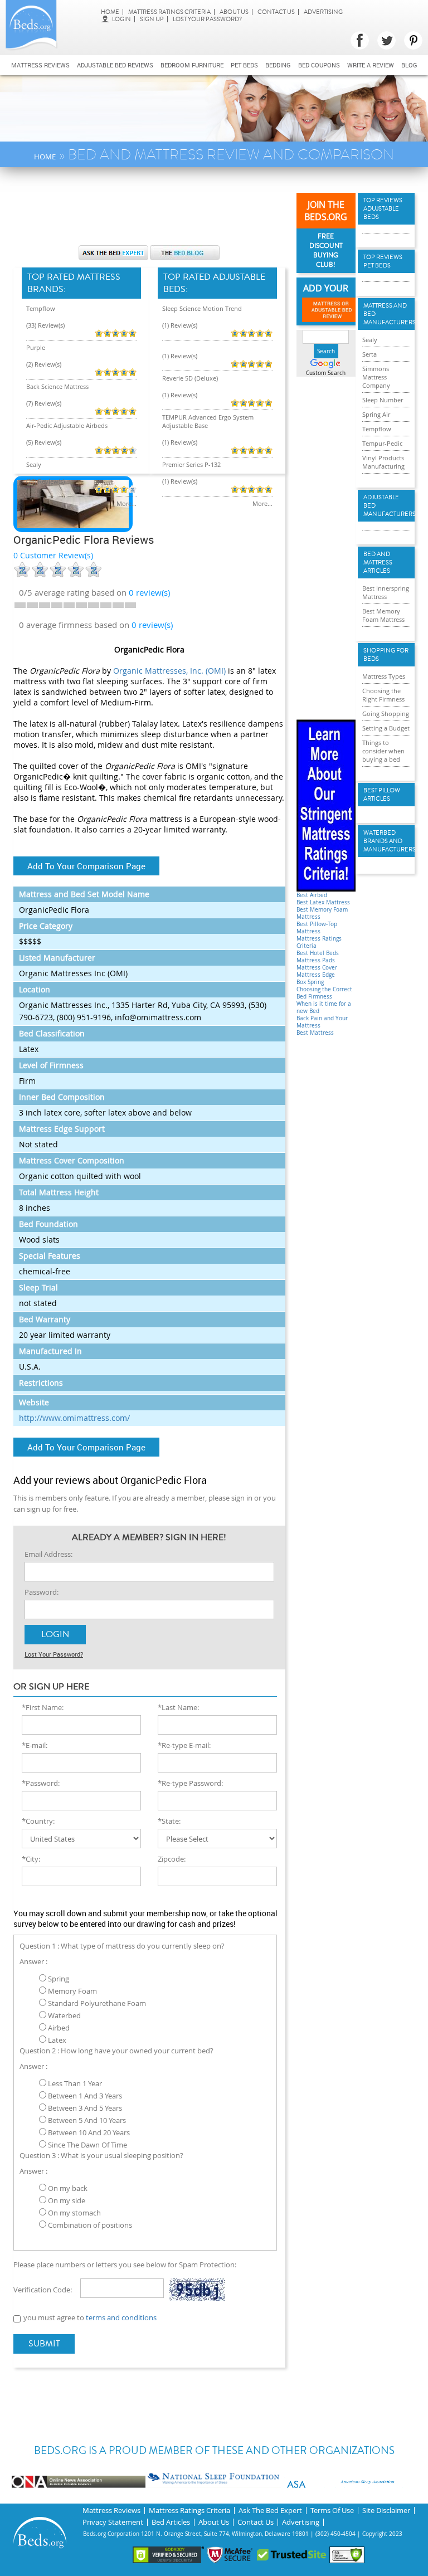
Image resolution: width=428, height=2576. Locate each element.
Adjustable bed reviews (115, 65)
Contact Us (276, 12)
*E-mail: (35, 1745)
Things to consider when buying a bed (383, 751)
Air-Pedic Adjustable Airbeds (67, 425)
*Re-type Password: (190, 1783)
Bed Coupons (319, 65)
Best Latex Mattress (323, 902)
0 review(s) (152, 625)
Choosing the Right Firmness (383, 695)
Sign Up (152, 19)
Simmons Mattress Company (376, 377)
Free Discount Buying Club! (326, 251)
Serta (369, 354)
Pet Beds (244, 65)
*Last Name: (178, 1707)
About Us (234, 12)
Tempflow (41, 308)
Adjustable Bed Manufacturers (386, 506)
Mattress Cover (317, 968)
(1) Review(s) (180, 325)
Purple (36, 347)
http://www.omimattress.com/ (74, 1418)
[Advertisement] (216, 212)
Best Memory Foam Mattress (383, 615)
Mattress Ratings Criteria (169, 12)
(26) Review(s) (45, 481)
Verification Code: (43, 2290)
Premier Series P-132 (191, 464)
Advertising (323, 12)
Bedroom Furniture (192, 65)
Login (121, 19)
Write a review (371, 65)
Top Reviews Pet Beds (383, 261)
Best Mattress (315, 1033)
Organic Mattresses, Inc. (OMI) (169, 671)
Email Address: (48, 1554)
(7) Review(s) (44, 403)
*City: (31, 1859)
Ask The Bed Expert (270, 2511)
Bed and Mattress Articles (378, 563)
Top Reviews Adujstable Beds (383, 209)
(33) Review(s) (45, 325)
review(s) (149, 592)
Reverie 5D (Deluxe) (190, 378)
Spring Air (376, 414)
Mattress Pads (316, 960)
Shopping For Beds (386, 655)
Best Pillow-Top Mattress (317, 928)
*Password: (41, 1783)
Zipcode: (172, 1859)
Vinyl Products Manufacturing (383, 462)
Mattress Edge (316, 975)
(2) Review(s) (44, 364)
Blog (409, 65)
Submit (44, 2344)
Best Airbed (312, 895)
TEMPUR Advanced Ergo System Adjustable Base (208, 421)
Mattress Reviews (40, 65)
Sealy (34, 464)
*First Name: (43, 1707)
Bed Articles (171, 2522)
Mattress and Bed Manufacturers (386, 314)
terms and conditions (121, 2317)
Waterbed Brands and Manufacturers (386, 841)
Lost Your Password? (207, 19)
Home (110, 12)
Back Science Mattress (57, 386)
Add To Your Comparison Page (86, 866)
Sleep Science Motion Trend (202, 308)
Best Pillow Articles (382, 795)
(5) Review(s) (44, 442)
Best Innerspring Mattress (386, 592)
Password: (42, 1592)
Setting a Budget (386, 728)
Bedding (278, 65)
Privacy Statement (113, 2522)
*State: (169, 1821)
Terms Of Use (332, 2511)
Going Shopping (386, 714)
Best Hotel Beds (318, 953)
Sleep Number (383, 400)
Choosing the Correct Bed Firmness (324, 993)
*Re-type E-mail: (184, 1745)
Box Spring (310, 982)
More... (127, 503)
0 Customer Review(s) (53, 555)
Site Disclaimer (386, 2511)
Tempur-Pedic (382, 443)
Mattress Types (384, 676)
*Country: (38, 1821)
